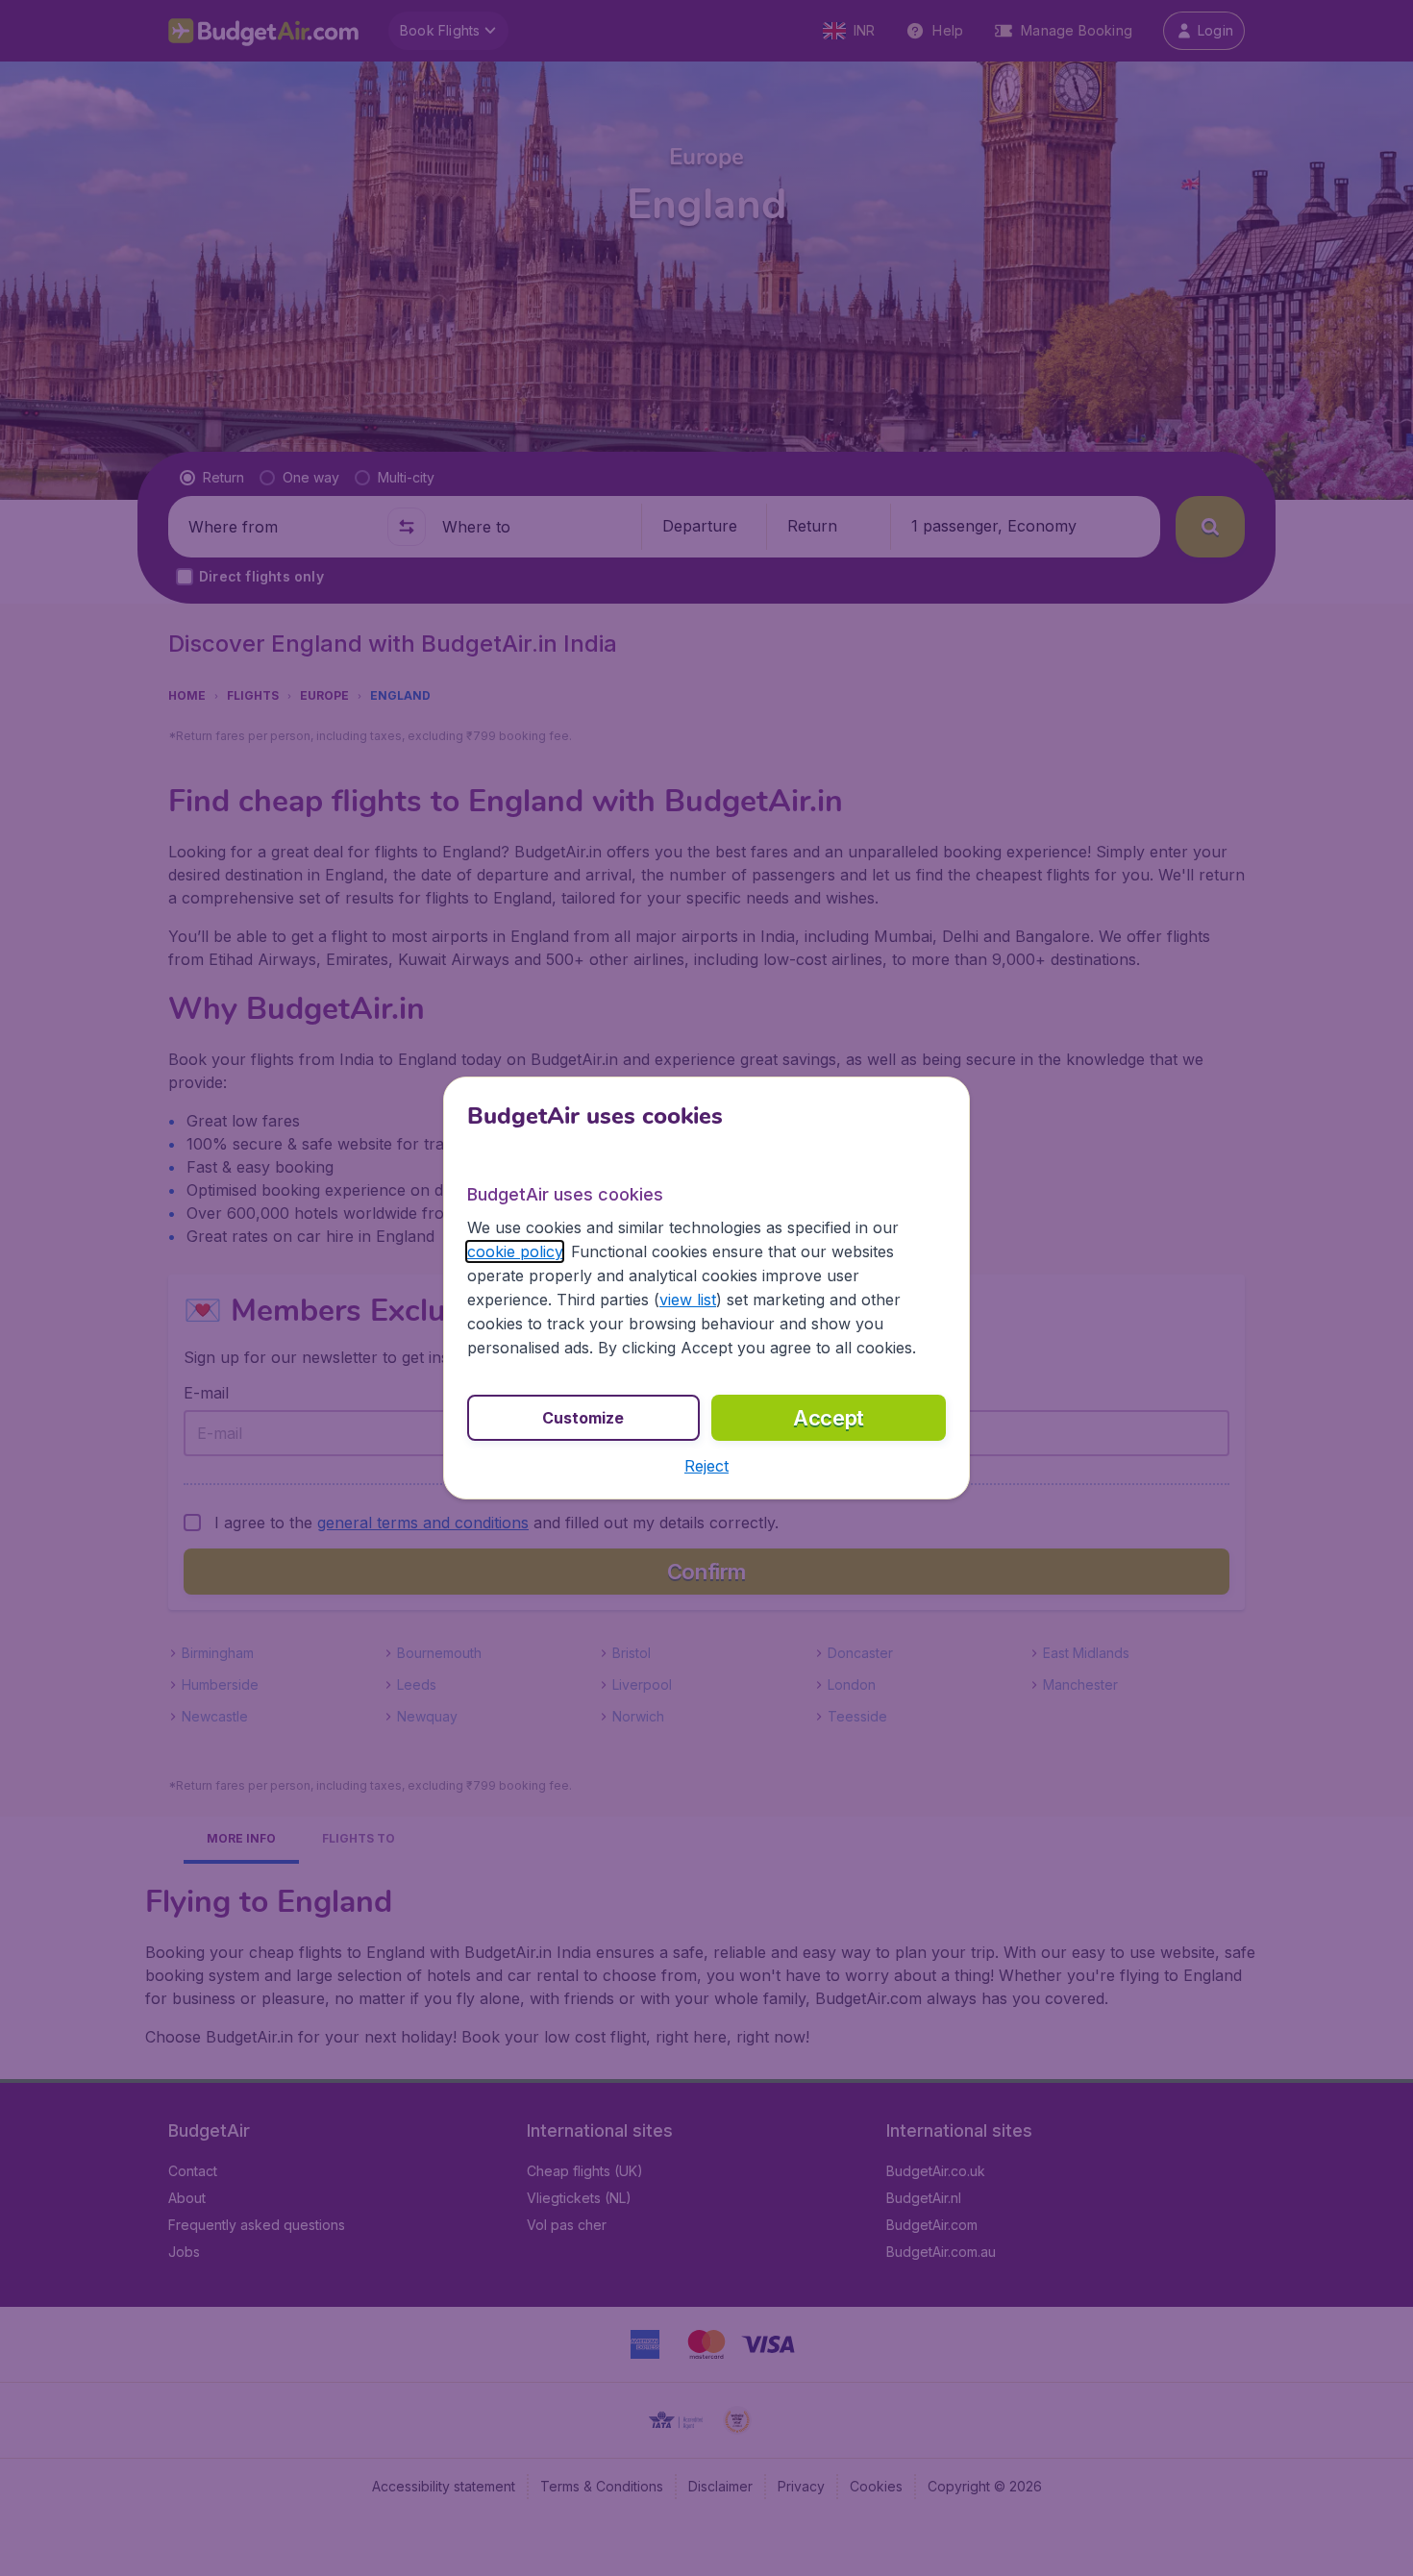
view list (688, 1300)
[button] (706, 1466)
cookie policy (515, 1251)
